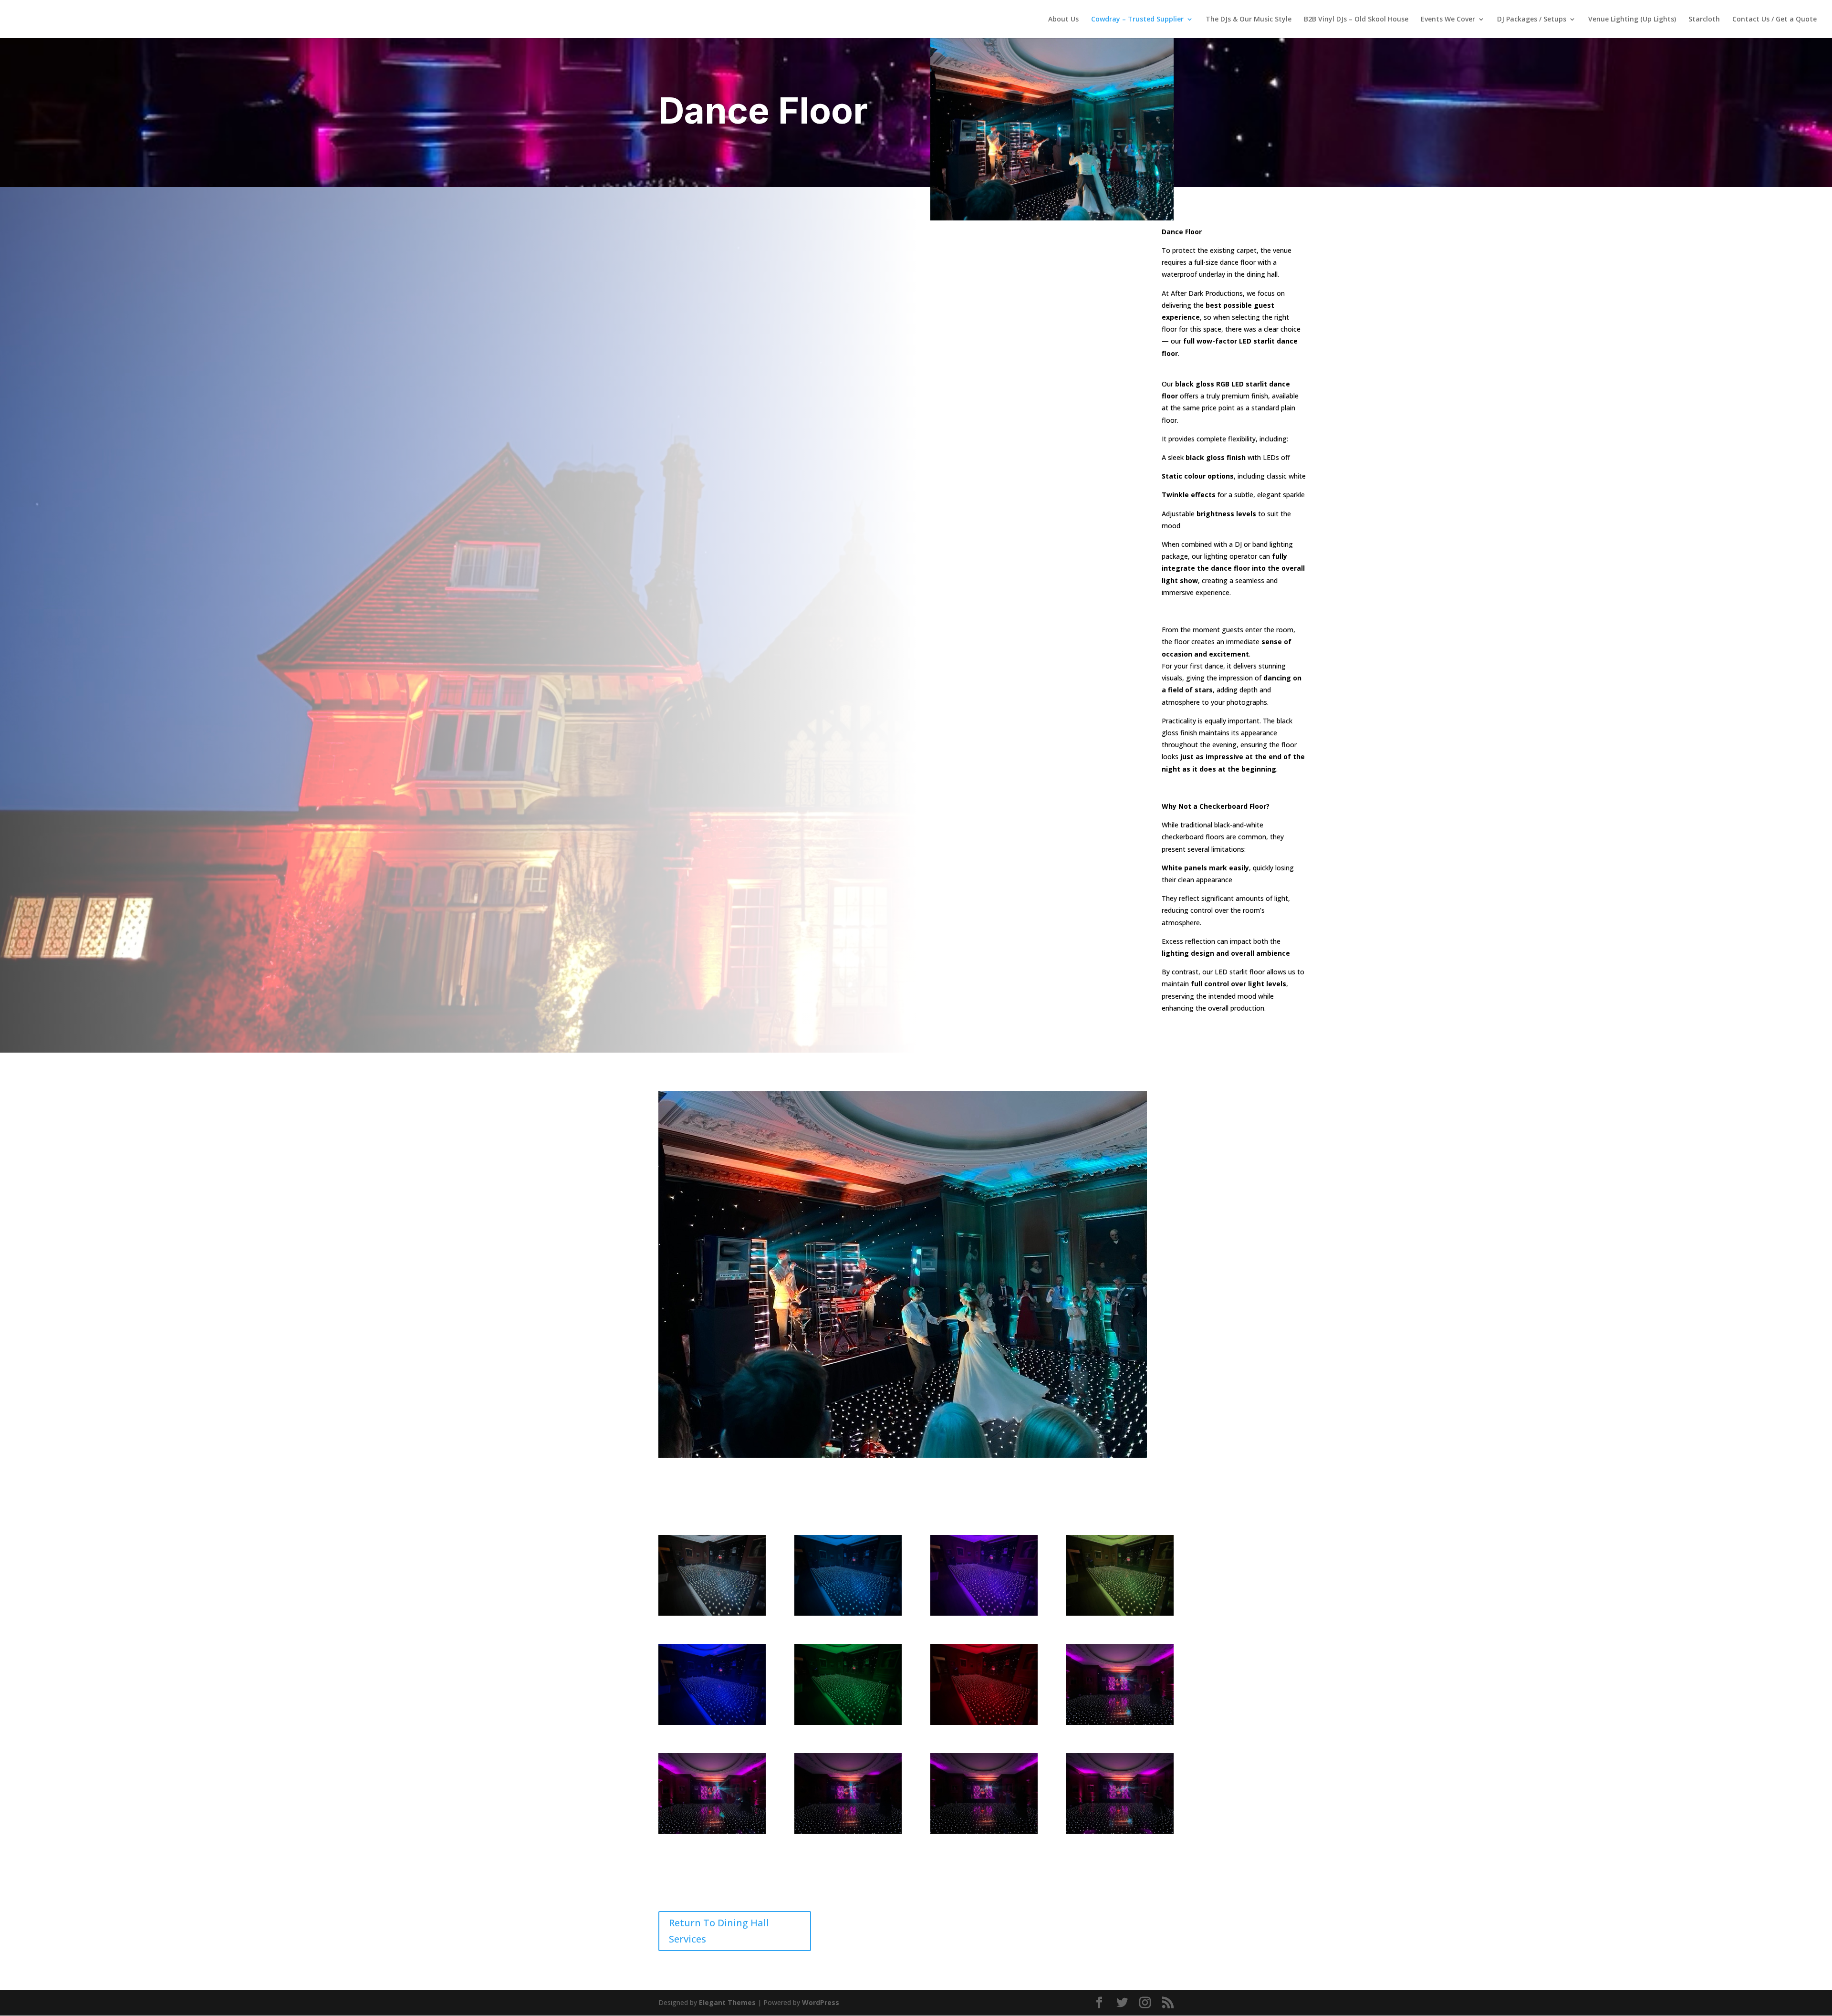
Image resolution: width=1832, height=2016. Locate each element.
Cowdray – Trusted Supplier (1137, 20)
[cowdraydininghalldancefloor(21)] (984, 1613)
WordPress (821, 2002)
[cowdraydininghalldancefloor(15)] (712, 1831)
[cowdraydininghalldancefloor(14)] (848, 1831)
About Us (1063, 20)
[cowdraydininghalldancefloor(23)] (712, 1613)
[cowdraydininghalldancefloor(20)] (1119, 1613)
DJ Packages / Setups (1532, 20)
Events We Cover (1448, 20)
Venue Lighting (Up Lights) (1632, 20)
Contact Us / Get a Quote (1775, 20)
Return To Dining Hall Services (719, 1931)
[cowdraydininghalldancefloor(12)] (1119, 1831)
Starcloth (1704, 20)
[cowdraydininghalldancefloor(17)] (984, 1722)
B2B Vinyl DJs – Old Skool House (1356, 20)
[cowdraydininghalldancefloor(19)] (712, 1722)
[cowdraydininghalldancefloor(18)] (848, 1722)
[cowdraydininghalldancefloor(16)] (1119, 1722)
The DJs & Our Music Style (1249, 20)
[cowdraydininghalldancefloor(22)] (848, 1613)
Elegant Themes (727, 2002)
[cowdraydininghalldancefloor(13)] (984, 1831)
